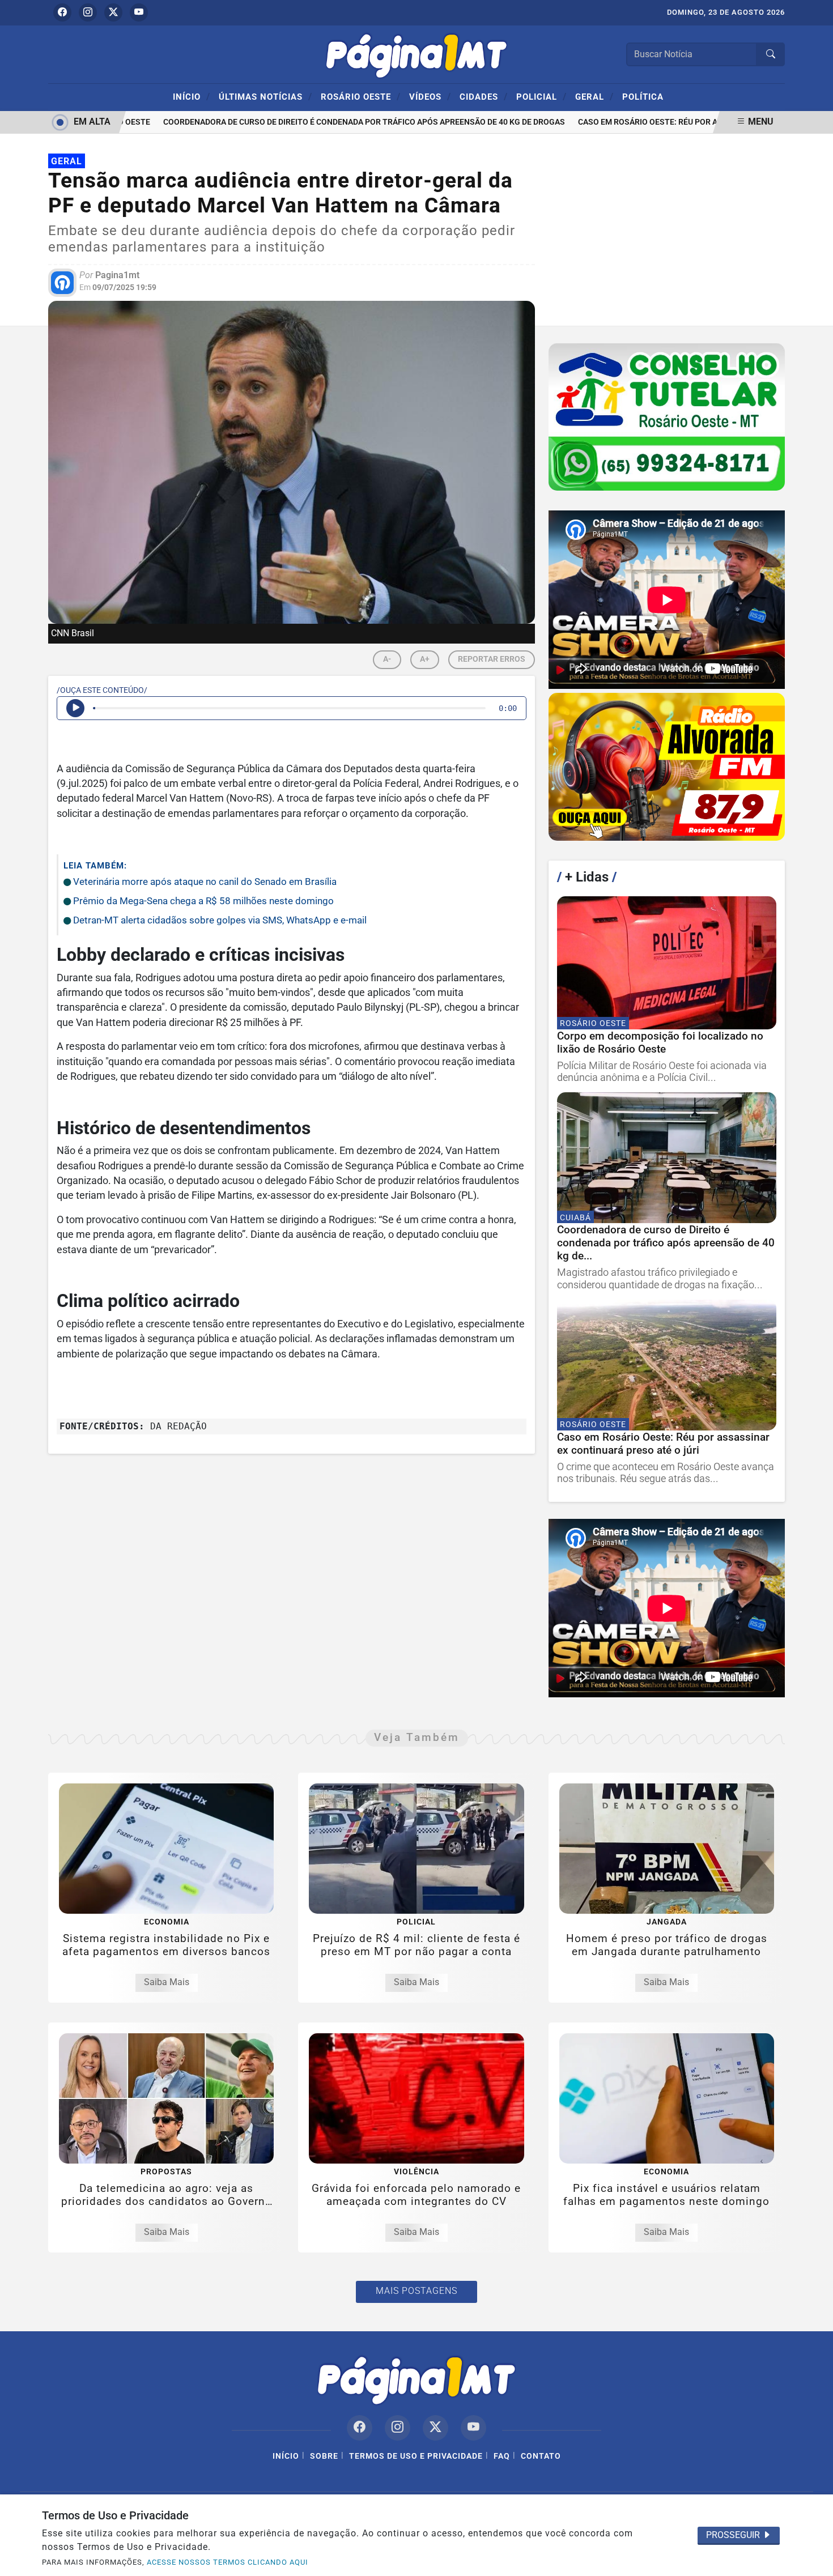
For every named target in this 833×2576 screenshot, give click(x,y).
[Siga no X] (113, 12)
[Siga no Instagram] (88, 12)
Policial (541, 96)
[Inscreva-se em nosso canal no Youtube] (473, 2428)
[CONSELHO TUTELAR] (667, 417)
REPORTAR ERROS (492, 659)
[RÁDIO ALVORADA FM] (667, 767)
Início (192, 96)
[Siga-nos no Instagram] (398, 2428)
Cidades (484, 96)
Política (643, 97)
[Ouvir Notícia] (75, 708)
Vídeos (430, 96)
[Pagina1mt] (416, 54)
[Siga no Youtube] (139, 12)
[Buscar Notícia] (771, 54)
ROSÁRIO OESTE (361, 96)
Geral (594, 96)
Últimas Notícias (265, 96)
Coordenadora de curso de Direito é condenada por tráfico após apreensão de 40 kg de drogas (336, 122)
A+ (425, 659)
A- (387, 659)
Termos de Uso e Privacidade (416, 2456)
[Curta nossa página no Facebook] (360, 2428)
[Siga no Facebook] (62, 12)
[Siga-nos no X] (435, 2428)
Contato (541, 2456)
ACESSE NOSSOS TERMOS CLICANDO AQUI (228, 2562)
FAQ (502, 2456)
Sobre (324, 2456)
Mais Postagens (416, 2291)
